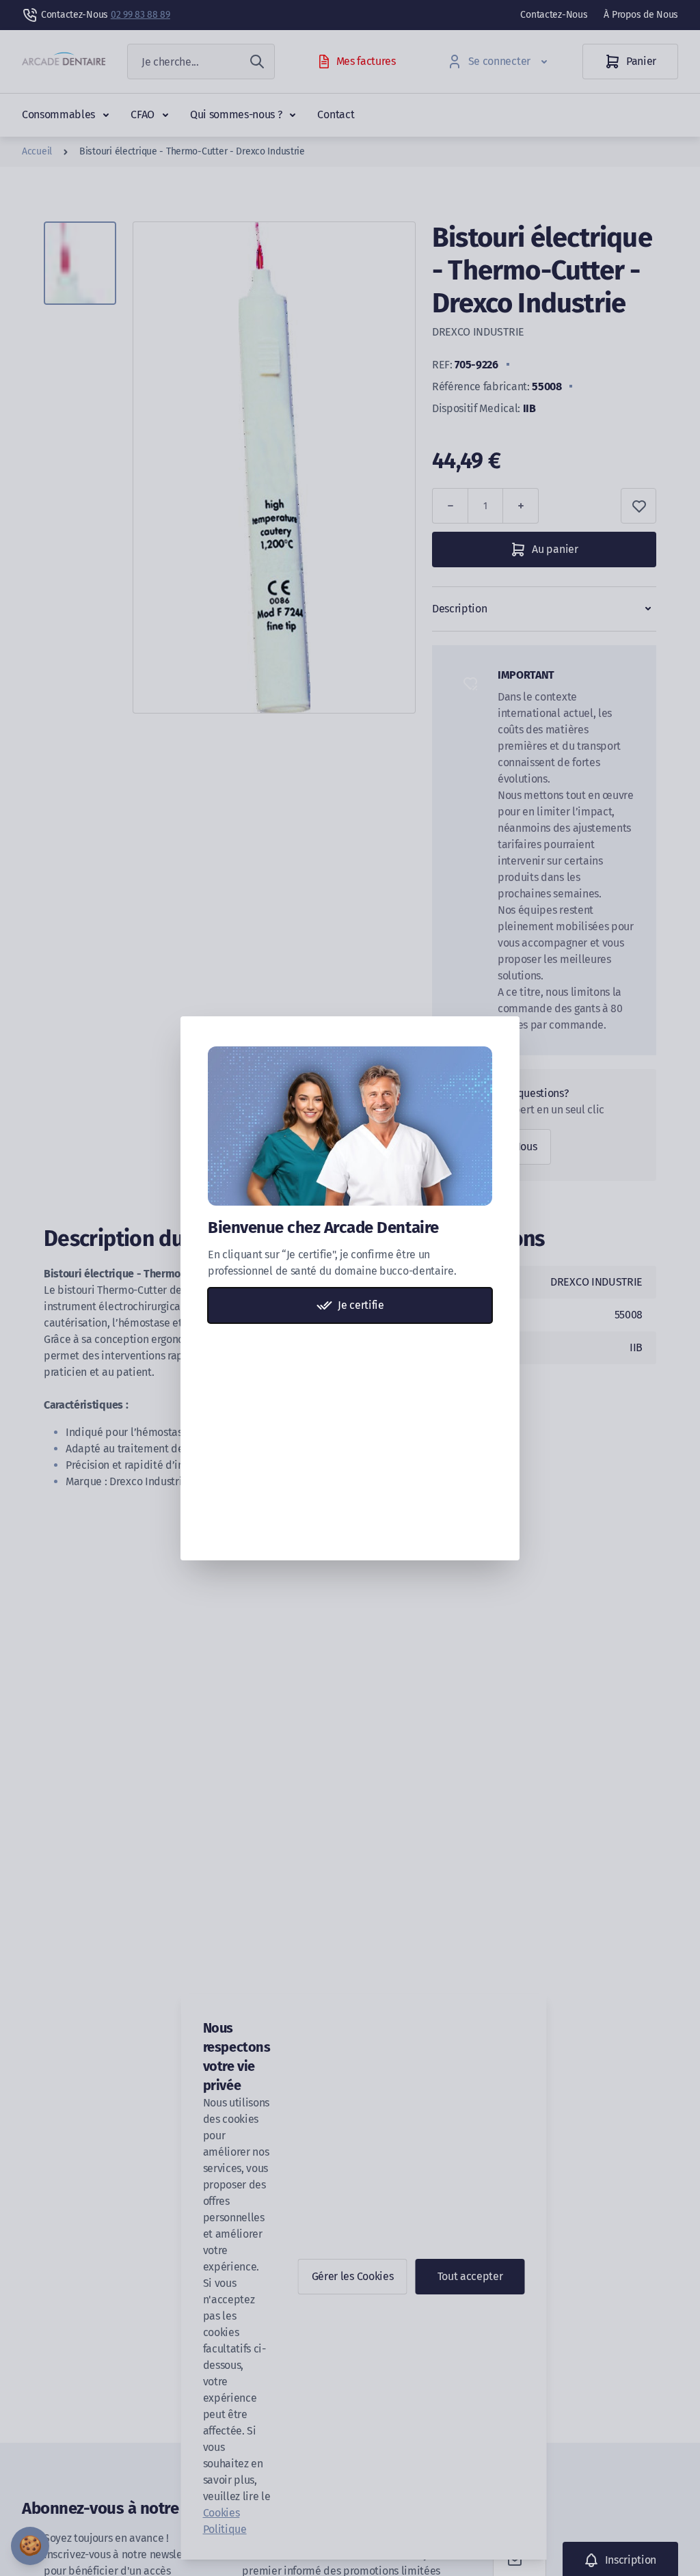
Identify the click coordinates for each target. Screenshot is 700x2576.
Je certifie (361, 1305)
